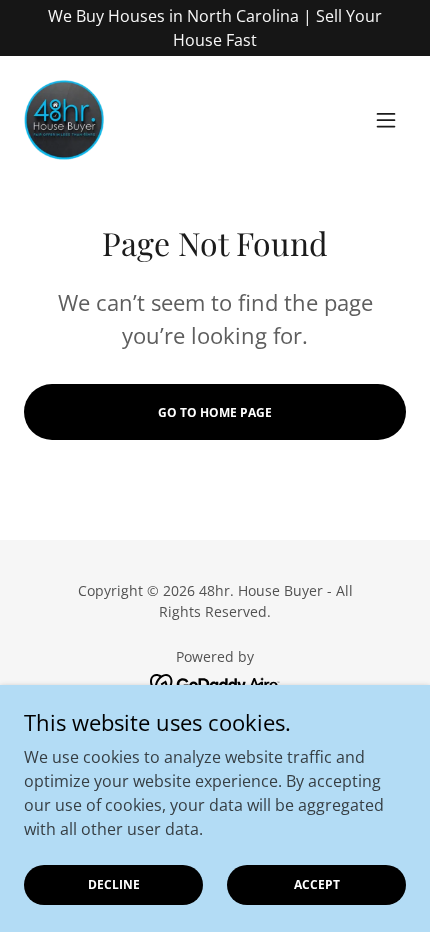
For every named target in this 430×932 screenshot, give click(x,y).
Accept (317, 884)
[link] (64, 120)
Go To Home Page (215, 412)
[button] (386, 120)
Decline (114, 884)
